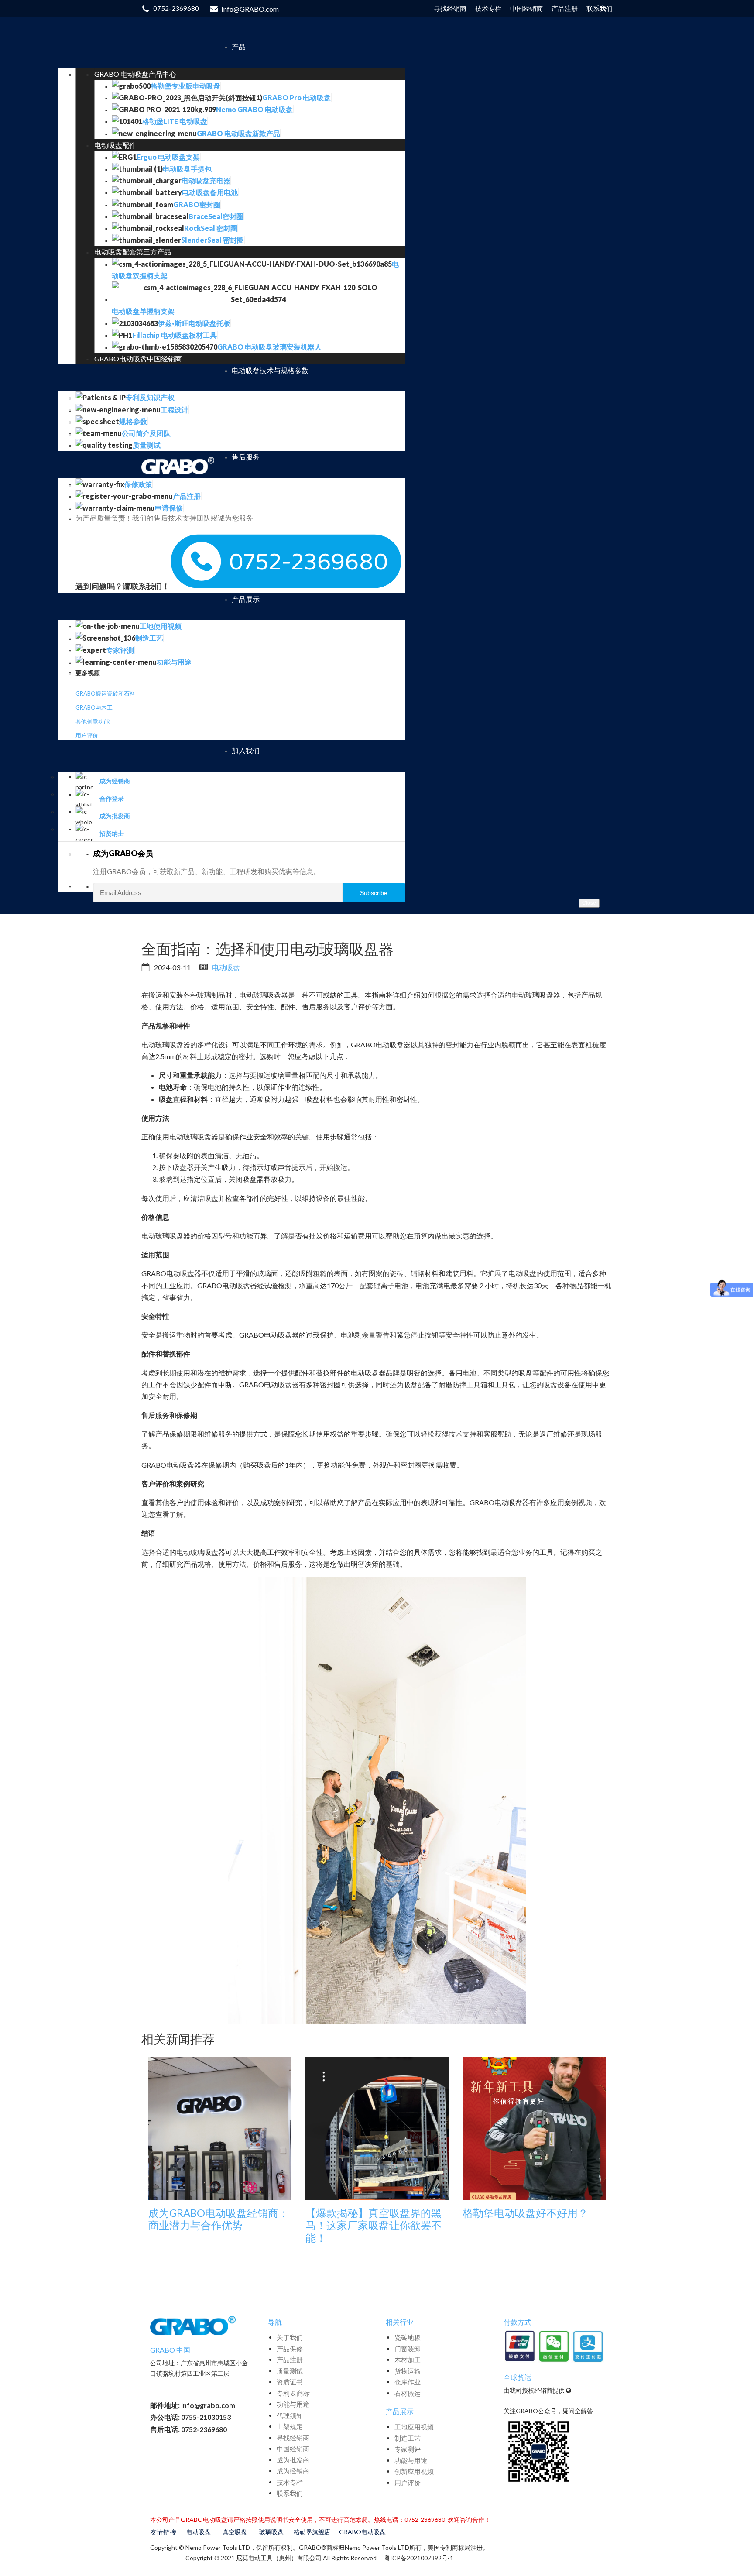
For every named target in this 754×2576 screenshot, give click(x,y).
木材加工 (408, 2360)
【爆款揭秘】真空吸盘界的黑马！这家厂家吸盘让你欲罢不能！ (374, 2226)
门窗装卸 (408, 2349)
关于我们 (290, 2337)
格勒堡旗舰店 (312, 2532)
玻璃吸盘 (271, 2532)
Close (589, 903)
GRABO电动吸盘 (362, 2532)
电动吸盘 (226, 967)
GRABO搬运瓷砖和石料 (105, 693)
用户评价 (87, 735)
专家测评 (408, 2449)
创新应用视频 (414, 2471)
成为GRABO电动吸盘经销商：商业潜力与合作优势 (219, 2219)
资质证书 (290, 2382)
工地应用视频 (414, 2427)
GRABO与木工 (94, 707)
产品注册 (290, 2360)
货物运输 (408, 2371)
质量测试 (290, 2371)
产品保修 (290, 2349)
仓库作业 (408, 2382)
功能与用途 (293, 2404)
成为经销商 (293, 2471)
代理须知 (290, 2415)
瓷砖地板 (408, 2337)
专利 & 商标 (293, 2393)
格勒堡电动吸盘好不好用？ (525, 2213)
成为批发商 (293, 2460)
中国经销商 (293, 2449)
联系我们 (290, 2493)
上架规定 (290, 2426)
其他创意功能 (93, 721)
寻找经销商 (293, 2438)
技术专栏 (290, 2482)
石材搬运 (408, 2393)
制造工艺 (408, 2438)
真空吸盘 (235, 2532)
